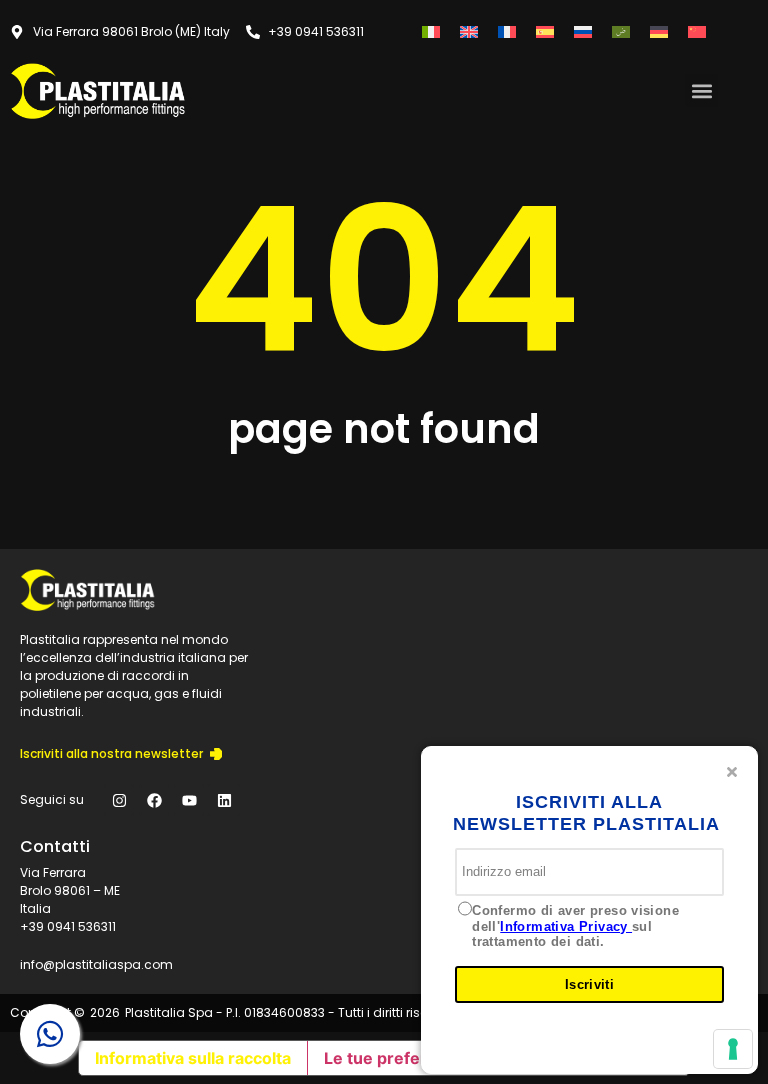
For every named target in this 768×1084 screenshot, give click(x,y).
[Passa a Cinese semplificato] (697, 31)
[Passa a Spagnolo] (545, 31)
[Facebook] (154, 800)
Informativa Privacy (566, 926)
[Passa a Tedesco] (659, 31)
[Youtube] (189, 800)
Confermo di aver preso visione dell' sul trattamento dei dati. (575, 926)
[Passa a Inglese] (469, 31)
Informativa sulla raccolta (193, 1058)
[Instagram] (119, 800)
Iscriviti (590, 984)
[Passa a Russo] (583, 31)
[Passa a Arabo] (621, 31)
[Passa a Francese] (507, 31)
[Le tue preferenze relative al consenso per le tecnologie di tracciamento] (733, 1049)
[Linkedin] (224, 800)
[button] (701, 90)
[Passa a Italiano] (431, 31)
